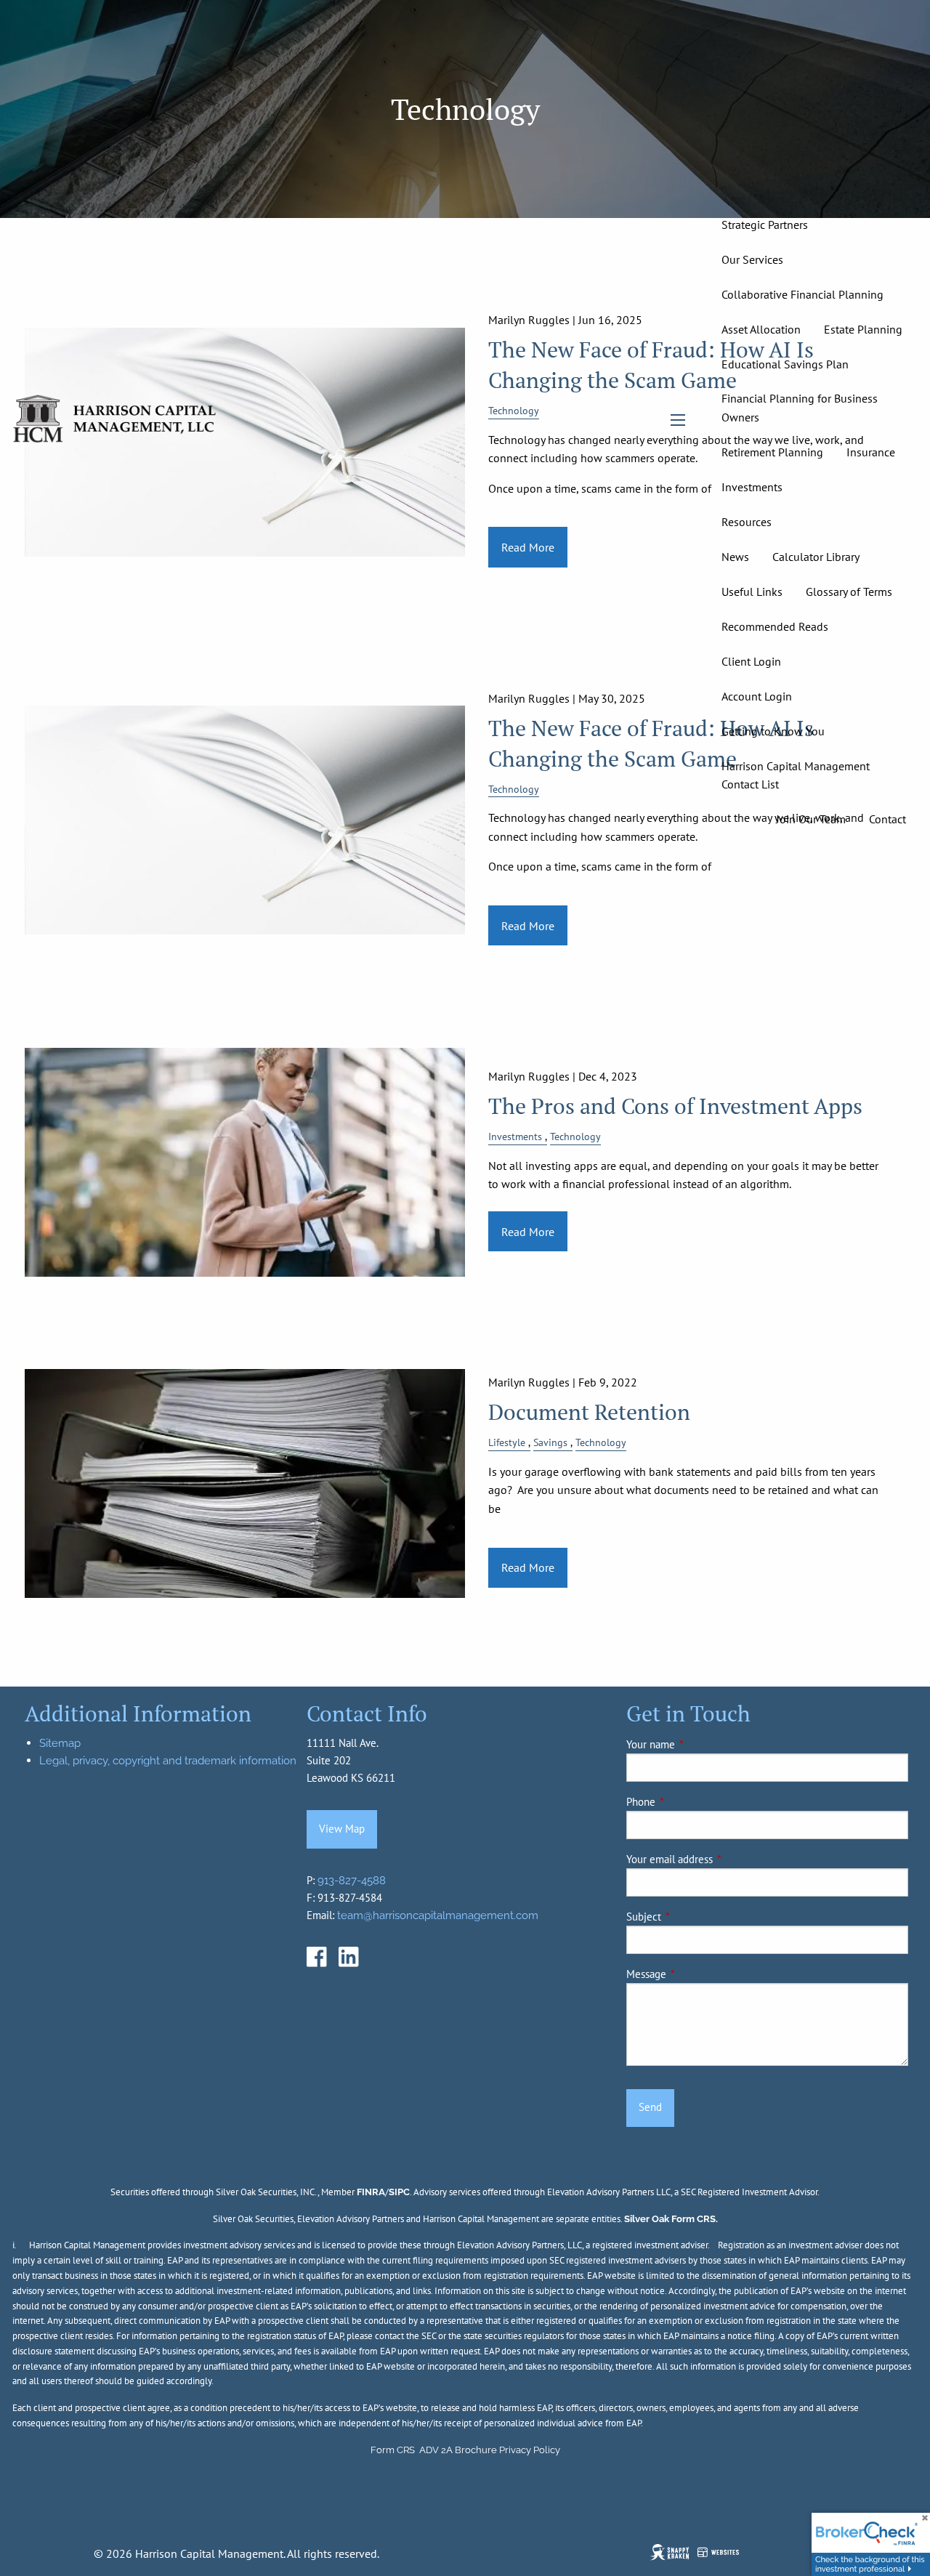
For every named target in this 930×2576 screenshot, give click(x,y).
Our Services (752, 259)
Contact (887, 819)
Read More (528, 926)
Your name (700, 1744)
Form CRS (393, 2450)
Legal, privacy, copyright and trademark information (168, 1761)
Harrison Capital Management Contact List (796, 775)
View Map (342, 1829)
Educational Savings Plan (785, 364)
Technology (575, 1136)
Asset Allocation (761, 329)
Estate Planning (863, 329)
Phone (691, 1802)
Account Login (757, 696)
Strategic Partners (765, 225)
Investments (752, 487)
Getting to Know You (773, 731)
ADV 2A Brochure (458, 2450)
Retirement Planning (772, 452)
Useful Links (752, 591)
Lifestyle (507, 1442)
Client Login (751, 661)
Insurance (871, 452)
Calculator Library (816, 557)
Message (696, 1974)
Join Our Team (811, 819)
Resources (747, 522)
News (735, 557)
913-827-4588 (352, 1881)
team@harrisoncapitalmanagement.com (438, 1915)
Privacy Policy (530, 2450)
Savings (550, 1442)
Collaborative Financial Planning (802, 294)
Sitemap (60, 1743)
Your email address (719, 1859)
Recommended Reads (775, 626)
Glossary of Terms (849, 591)
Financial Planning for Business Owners (800, 408)
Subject (694, 1917)
